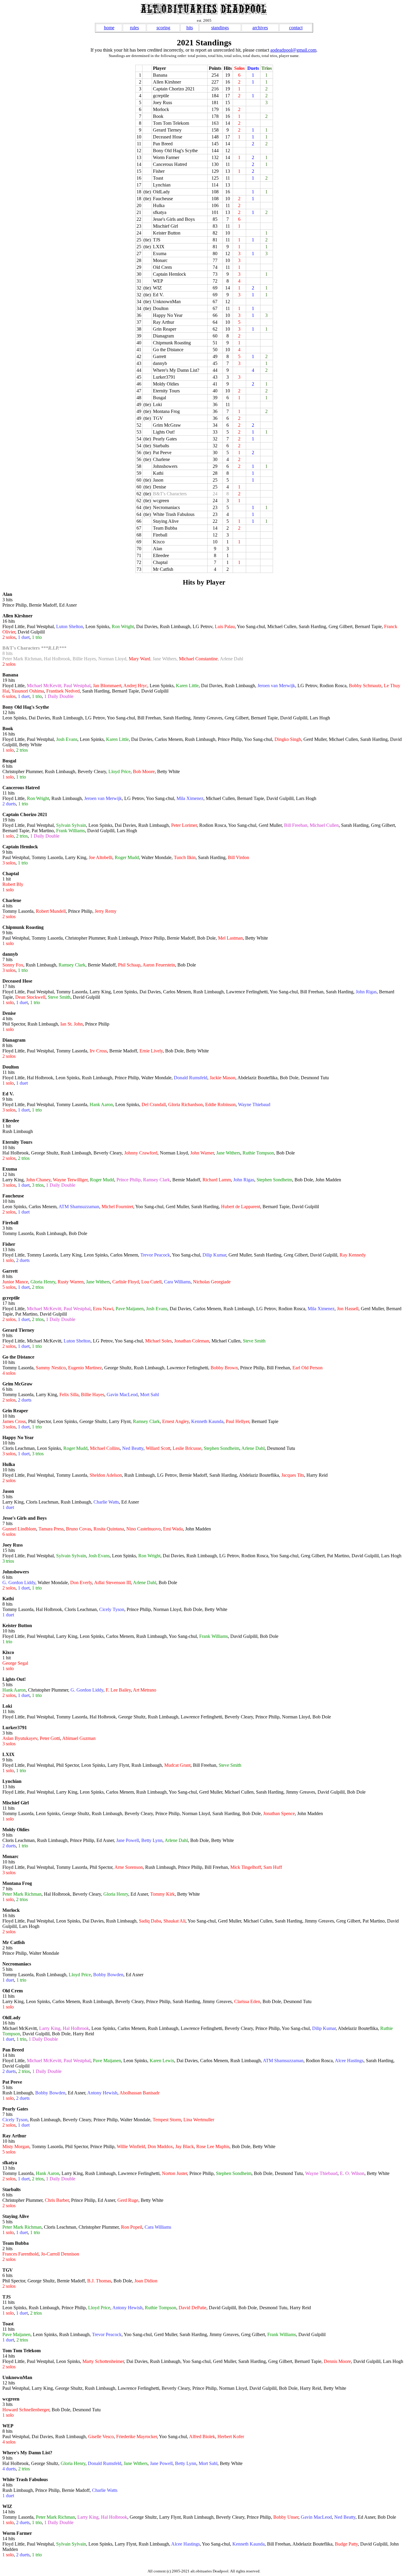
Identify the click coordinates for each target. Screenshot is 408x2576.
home (109, 28)
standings (220, 28)
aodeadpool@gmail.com (293, 50)
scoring (163, 28)
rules (134, 28)
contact (296, 28)
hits (190, 28)
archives (260, 28)
